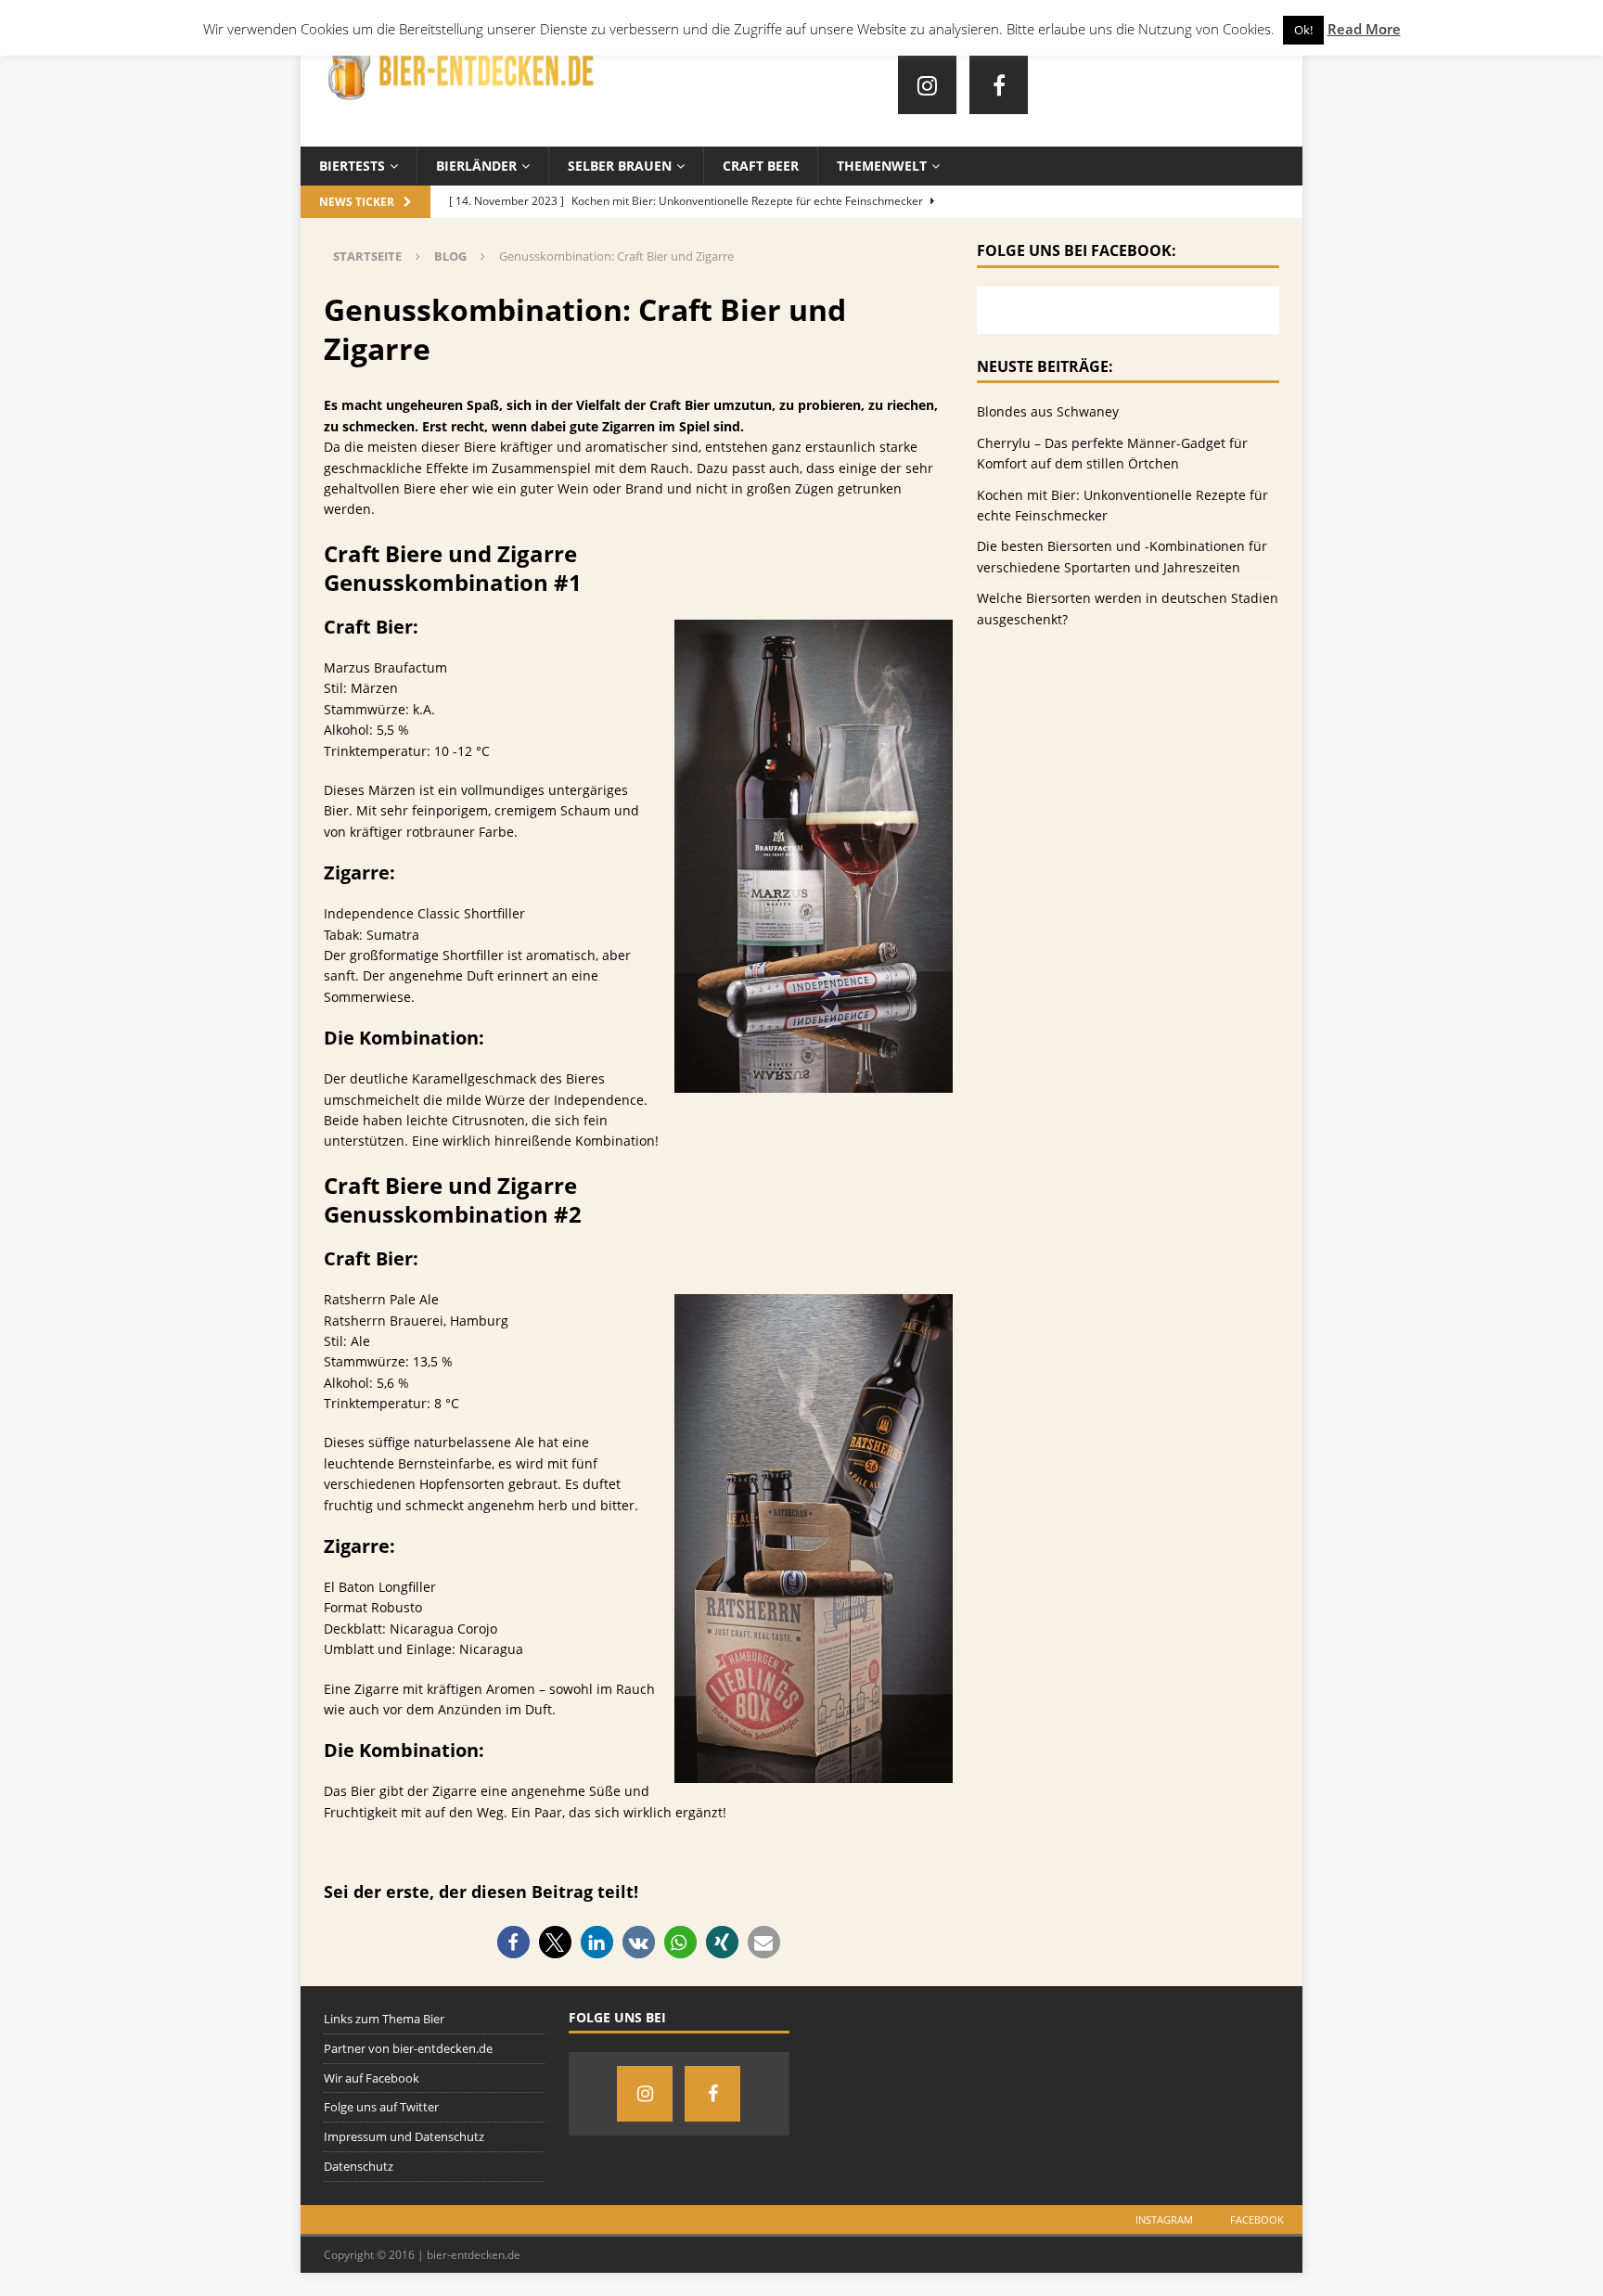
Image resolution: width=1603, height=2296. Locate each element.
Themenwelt (882, 166)
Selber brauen (620, 166)
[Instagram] (927, 85)
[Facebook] (999, 85)
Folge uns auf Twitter (381, 2107)
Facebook (1257, 2219)
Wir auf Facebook (372, 2078)
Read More (1364, 29)
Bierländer (476, 166)
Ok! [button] (1303, 30)
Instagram (1164, 2219)
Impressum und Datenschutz (404, 2136)
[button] (513, 1942)
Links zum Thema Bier (384, 2019)
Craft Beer (761, 166)
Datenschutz (359, 2166)
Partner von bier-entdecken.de (408, 2048)
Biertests (352, 166)
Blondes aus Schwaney (1048, 411)
